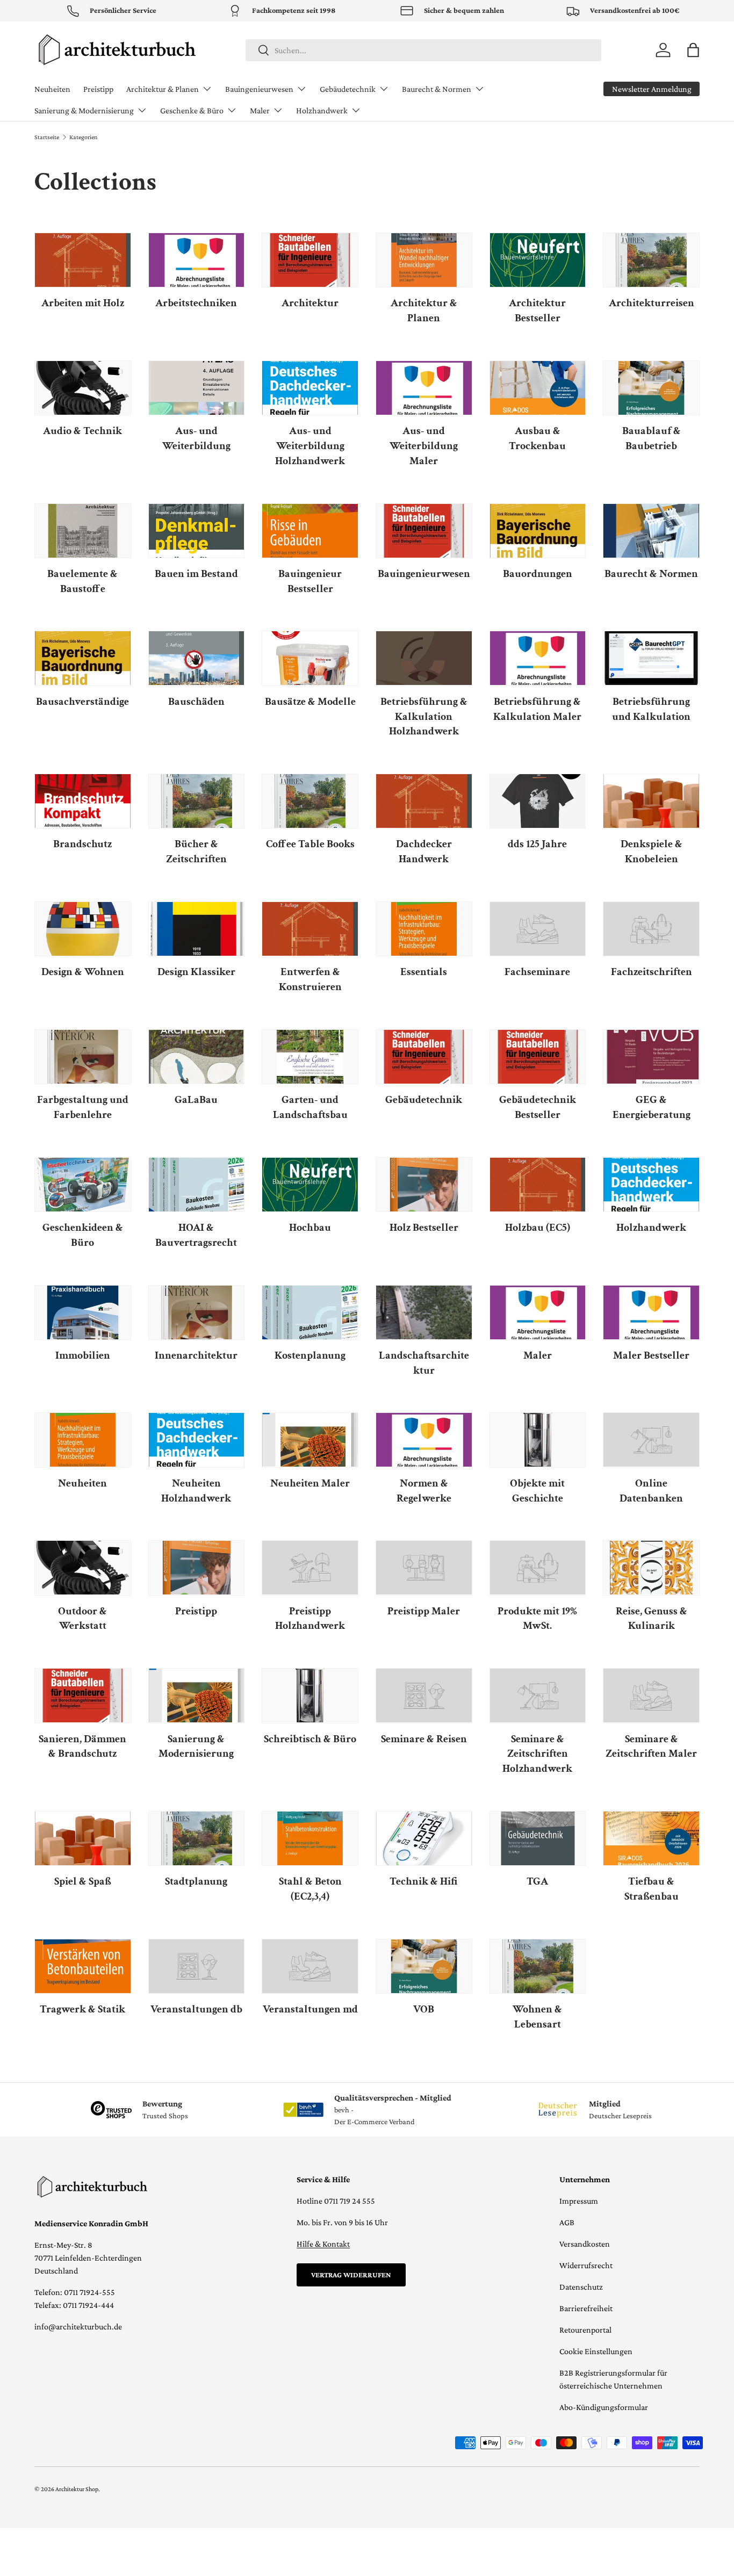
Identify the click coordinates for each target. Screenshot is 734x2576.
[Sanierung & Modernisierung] (197, 1695)
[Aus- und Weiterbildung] (197, 388)
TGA (537, 1881)
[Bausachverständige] (83, 658)
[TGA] (538, 1838)
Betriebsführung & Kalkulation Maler (537, 709)
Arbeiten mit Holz (83, 303)
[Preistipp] (197, 1568)
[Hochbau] (310, 1185)
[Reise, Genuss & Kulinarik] (651, 1568)
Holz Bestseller (424, 1228)
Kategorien (83, 137)
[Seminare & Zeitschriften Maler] (651, 1695)
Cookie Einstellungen (596, 2351)
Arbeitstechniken (196, 303)
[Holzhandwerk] (651, 1185)
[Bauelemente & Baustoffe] (83, 531)
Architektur (310, 303)
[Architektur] (310, 260)
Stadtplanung (196, 1881)
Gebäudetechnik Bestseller (538, 1107)
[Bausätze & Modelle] (310, 658)
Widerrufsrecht (586, 2265)
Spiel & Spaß (83, 1881)
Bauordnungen (538, 574)
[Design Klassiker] (197, 929)
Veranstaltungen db (196, 2009)
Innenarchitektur (196, 1355)
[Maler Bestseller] (651, 1312)
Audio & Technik (82, 431)
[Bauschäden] (197, 658)
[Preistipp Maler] (424, 1568)
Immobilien (83, 1355)
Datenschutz (581, 2287)
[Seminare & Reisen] (424, 1695)
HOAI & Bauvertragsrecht (196, 1235)
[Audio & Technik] (83, 388)
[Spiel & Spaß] (83, 1838)
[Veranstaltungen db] (197, 1966)
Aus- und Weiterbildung (196, 438)
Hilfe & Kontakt (323, 2244)
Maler (260, 110)
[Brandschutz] (83, 801)
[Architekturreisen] (651, 260)
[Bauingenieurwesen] (424, 531)
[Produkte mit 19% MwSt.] (538, 1568)
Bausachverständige (82, 702)
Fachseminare (537, 972)
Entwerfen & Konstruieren (310, 979)
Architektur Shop (77, 2489)
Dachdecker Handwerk (424, 852)
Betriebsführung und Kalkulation (651, 709)
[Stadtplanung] (197, 1838)
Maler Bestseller (651, 1355)
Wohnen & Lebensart (537, 2017)
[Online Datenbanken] (651, 1440)
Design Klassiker (196, 972)
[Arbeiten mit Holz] (83, 260)
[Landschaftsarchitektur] (424, 1312)
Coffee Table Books (310, 844)
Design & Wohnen (83, 972)
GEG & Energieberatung (652, 1107)
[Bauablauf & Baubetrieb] (651, 388)
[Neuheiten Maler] (310, 1440)
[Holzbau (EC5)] (538, 1185)
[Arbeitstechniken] (197, 260)
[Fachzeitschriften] (651, 929)
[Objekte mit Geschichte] (538, 1440)
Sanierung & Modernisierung (84, 110)
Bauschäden (196, 702)
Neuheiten (52, 89)
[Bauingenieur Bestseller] (310, 531)
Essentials (424, 972)
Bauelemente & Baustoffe (82, 581)
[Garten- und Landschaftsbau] (310, 1057)
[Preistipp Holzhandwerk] (310, 1568)
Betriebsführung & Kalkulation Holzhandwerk (424, 717)
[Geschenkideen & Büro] (83, 1185)
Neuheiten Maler (310, 1483)
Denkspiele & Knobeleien (652, 852)
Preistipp (98, 89)
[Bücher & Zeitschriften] (197, 801)
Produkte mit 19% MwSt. (537, 1619)
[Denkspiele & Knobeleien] (651, 801)
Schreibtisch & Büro (310, 1739)
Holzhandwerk (322, 110)
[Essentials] (424, 929)
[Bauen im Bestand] (197, 531)
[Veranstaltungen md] (310, 1966)
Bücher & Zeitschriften (196, 852)
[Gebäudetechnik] (424, 1057)
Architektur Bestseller (537, 311)
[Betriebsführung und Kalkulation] (651, 658)
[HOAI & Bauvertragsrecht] (197, 1185)
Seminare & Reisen (424, 1739)
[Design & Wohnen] (83, 929)
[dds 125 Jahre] (538, 801)
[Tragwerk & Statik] (83, 1966)
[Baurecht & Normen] (651, 531)
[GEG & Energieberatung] (651, 1057)
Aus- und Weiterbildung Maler (424, 446)
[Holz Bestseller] (424, 1185)
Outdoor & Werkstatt (82, 1619)
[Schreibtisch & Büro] (310, 1695)
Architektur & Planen (163, 89)
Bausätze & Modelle (310, 702)
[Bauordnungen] (538, 531)
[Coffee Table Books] (310, 801)
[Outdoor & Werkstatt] (83, 1568)
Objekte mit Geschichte (537, 1491)
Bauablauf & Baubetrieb (652, 438)
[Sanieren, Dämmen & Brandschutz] (83, 1695)
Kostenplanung (310, 1355)
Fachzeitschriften (652, 972)
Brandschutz (82, 844)
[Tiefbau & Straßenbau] (651, 1838)
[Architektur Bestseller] (538, 260)
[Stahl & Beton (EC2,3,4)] (310, 1838)
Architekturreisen (652, 303)
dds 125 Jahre (537, 844)
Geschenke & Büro (192, 110)
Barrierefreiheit (586, 2308)
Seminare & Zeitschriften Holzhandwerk (537, 1754)
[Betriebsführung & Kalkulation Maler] (538, 658)
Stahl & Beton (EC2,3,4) (310, 1889)
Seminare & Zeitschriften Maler (651, 1747)
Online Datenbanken (651, 1491)
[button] (693, 50)
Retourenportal (585, 2330)
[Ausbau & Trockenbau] (538, 388)
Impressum (579, 2201)
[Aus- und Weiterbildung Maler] (424, 388)
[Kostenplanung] (310, 1312)
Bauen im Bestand (196, 574)
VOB (424, 2009)
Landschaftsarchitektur (424, 1363)
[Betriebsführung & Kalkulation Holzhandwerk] (424, 658)
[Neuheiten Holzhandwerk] (197, 1440)
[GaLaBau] (197, 1057)
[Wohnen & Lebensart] (538, 1966)
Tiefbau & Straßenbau (652, 1889)
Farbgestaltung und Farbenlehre (83, 1107)
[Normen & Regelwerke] (424, 1440)
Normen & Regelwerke (424, 1491)
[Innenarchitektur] (197, 1312)
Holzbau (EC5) (538, 1228)
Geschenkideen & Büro (83, 1235)
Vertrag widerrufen (351, 2275)
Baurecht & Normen (437, 89)
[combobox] (423, 50)
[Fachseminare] (538, 929)
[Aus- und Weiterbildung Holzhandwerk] (310, 388)
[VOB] (424, 1966)
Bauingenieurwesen (259, 89)
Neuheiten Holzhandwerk (196, 1491)
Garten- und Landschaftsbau (310, 1107)
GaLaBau (196, 1100)
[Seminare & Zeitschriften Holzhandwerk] (538, 1695)
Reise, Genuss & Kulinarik (652, 1619)
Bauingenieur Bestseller (310, 581)
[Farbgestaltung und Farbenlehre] (83, 1057)
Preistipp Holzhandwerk (310, 1619)
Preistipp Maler (424, 1611)
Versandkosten (585, 2244)
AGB (567, 2222)
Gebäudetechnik (348, 89)
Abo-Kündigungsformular (604, 2407)
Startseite (47, 137)
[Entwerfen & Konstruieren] (310, 929)
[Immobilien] (83, 1312)
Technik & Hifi (424, 1881)
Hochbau (310, 1228)
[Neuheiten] (83, 1440)
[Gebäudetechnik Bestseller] (538, 1057)
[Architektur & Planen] (424, 260)
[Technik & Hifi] (424, 1838)
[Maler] (538, 1312)
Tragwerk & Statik (82, 2009)
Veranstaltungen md (310, 2009)
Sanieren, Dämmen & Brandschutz (82, 1747)
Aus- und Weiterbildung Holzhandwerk (310, 446)
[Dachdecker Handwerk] (424, 801)
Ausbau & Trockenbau (537, 438)
